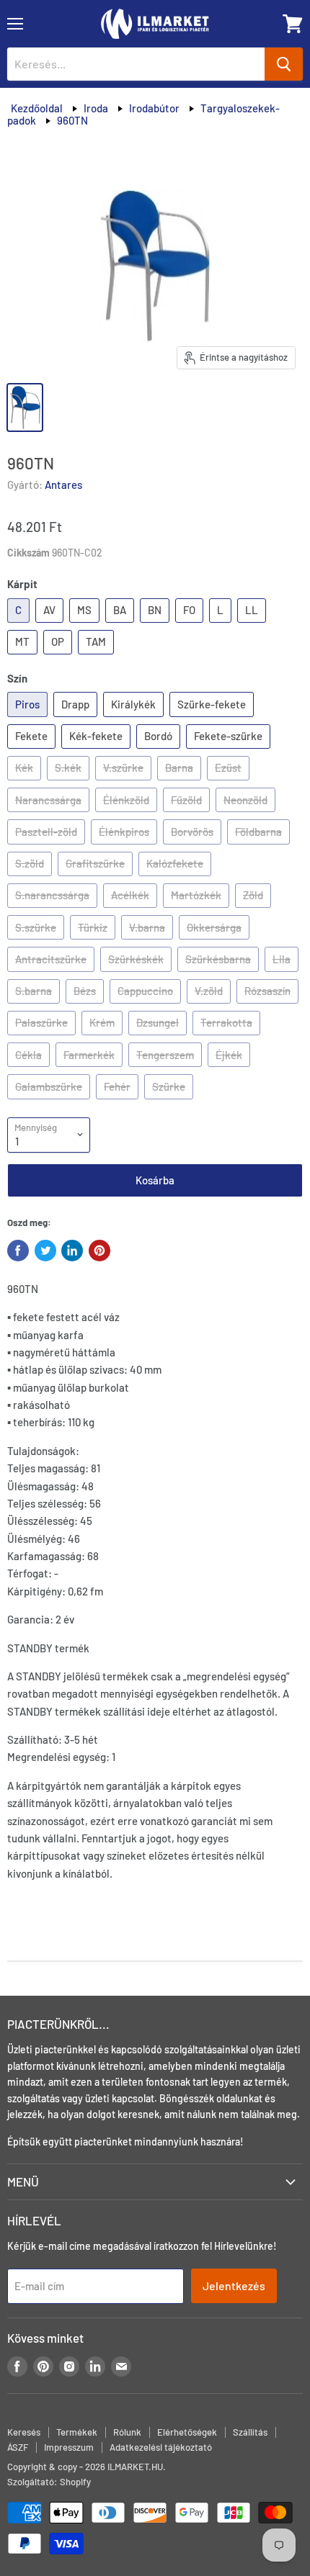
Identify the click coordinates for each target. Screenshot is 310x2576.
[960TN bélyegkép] (25, 407)
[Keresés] (284, 64)
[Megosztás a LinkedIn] (72, 1251)
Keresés (24, 2432)
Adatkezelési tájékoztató (161, 2447)
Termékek (77, 2432)
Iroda (96, 108)
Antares (63, 485)
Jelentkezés (234, 2285)
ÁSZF (18, 2447)
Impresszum (69, 2447)
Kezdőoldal (37, 108)
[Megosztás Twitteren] (45, 1251)
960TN (72, 120)
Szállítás (250, 2432)
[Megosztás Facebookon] (18, 1251)
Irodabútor (154, 108)
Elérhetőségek (187, 2432)
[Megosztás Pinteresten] (99, 1251)
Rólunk (127, 2432)
